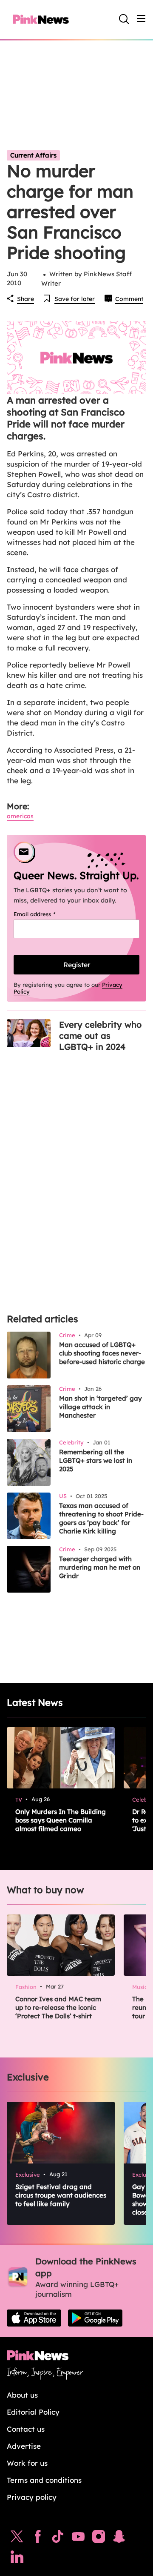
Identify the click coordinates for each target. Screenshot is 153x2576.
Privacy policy (32, 2497)
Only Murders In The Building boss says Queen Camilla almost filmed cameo (61, 1820)
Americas (20, 816)
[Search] (124, 19)
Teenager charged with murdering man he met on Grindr (100, 1567)
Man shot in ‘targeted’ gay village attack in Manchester (101, 1407)
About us (22, 2395)
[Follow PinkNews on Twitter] (17, 2539)
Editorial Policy (33, 2412)
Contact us (26, 2429)
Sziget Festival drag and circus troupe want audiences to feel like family (61, 2195)
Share (25, 299)
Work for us (27, 2463)
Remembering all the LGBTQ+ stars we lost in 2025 (96, 1460)
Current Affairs (33, 155)
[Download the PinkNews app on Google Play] (95, 2318)
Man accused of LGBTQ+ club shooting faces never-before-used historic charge (102, 1353)
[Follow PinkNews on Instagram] (99, 2539)
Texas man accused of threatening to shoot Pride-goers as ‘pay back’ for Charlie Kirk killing (101, 1518)
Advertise (24, 2446)
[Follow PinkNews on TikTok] (58, 2539)
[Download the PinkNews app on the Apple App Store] (34, 2318)
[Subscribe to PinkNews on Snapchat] (119, 2539)
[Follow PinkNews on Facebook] (38, 2539)
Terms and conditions (44, 2480)
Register (77, 965)
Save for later (75, 299)
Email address (45, 914)
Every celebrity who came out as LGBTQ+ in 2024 (100, 1036)
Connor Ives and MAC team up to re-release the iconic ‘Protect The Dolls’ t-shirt (58, 2007)
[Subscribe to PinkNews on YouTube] (78, 2539)
